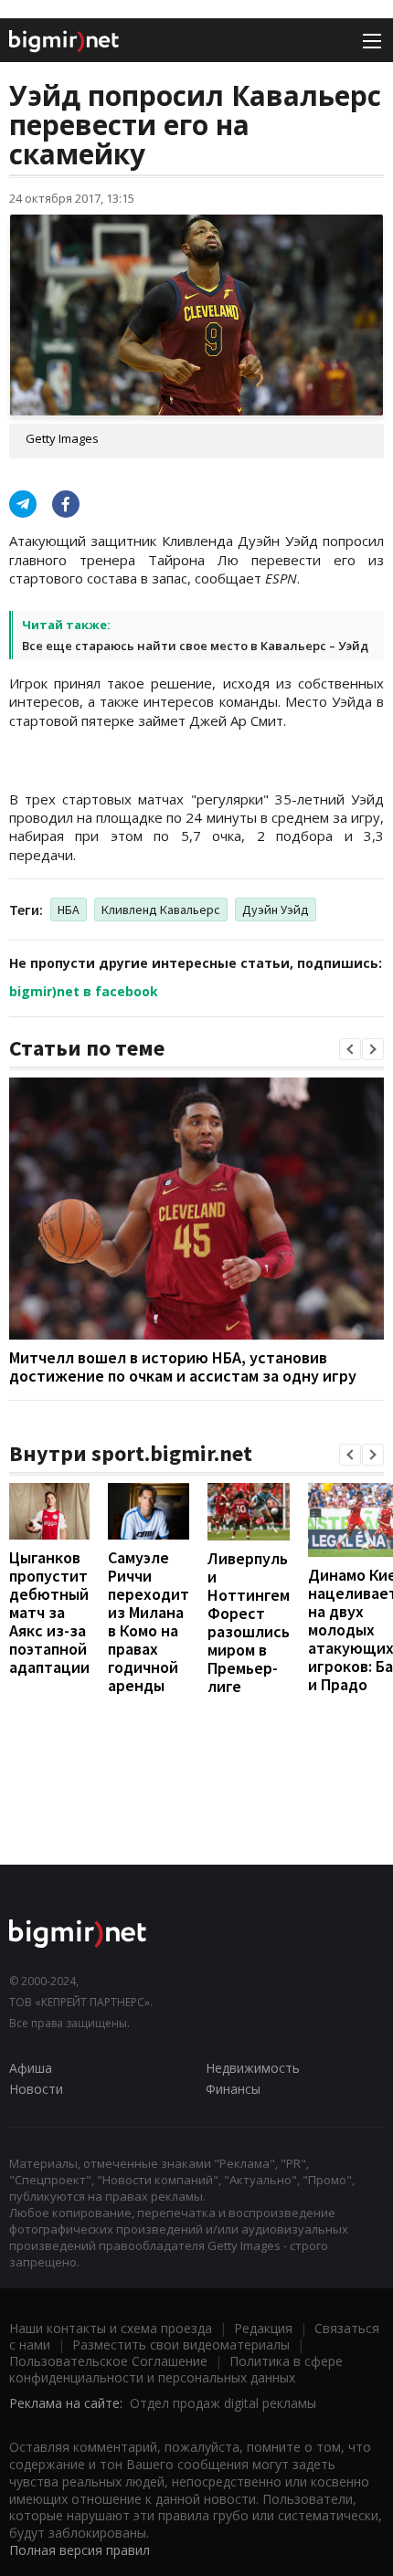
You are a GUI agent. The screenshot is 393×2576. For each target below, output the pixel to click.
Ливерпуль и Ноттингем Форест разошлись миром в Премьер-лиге (249, 1622)
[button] (350, 1049)
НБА (69, 909)
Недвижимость (253, 2068)
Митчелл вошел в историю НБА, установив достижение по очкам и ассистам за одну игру (183, 1367)
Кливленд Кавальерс (161, 909)
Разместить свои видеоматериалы (181, 2345)
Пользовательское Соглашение (108, 2361)
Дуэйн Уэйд (276, 909)
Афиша (31, 2068)
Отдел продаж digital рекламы (223, 2403)
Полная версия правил (80, 2550)
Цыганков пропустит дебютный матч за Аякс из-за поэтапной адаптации (49, 1612)
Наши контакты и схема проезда (111, 2328)
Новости (36, 2089)
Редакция (263, 2328)
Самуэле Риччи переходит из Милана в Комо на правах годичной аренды (149, 1621)
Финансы (233, 2089)
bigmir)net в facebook (84, 991)
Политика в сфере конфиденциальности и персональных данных (176, 2369)
